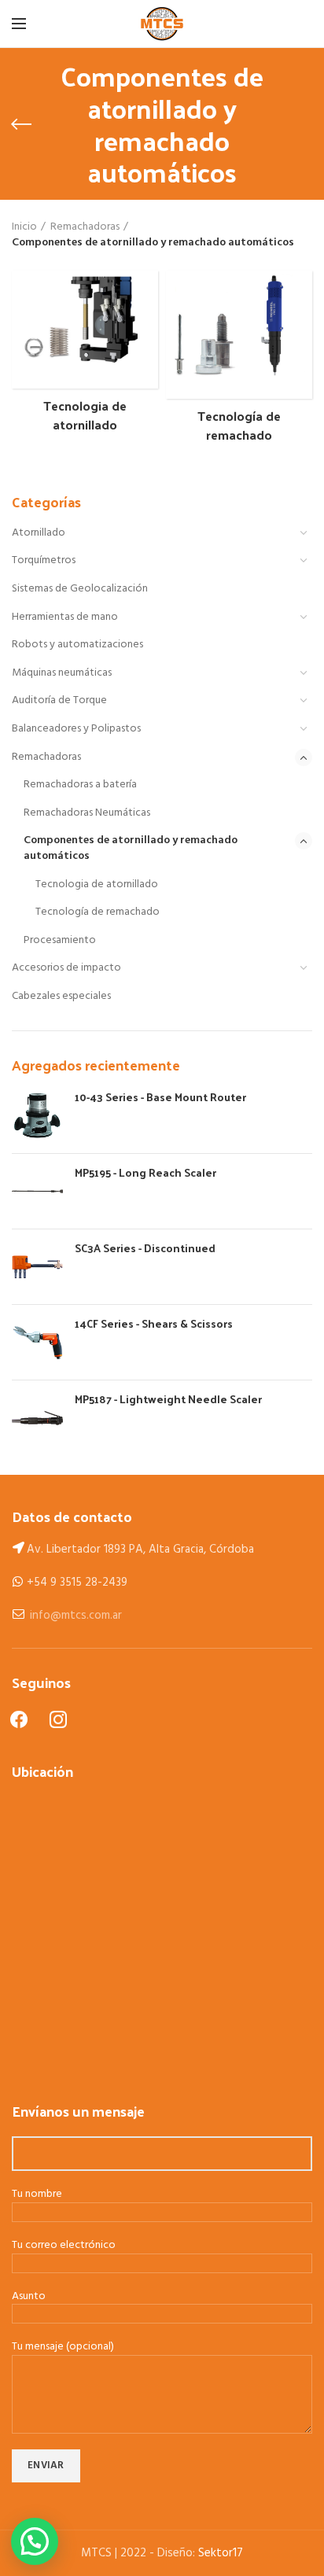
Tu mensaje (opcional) (63, 2348)
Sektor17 (221, 2553)
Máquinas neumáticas (62, 673)
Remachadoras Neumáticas (87, 813)
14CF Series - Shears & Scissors (154, 1324)
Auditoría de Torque (59, 700)
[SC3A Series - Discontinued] (37, 1267)
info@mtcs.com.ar (76, 1616)
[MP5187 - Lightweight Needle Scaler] (37, 1418)
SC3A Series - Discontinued (145, 1248)
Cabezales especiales (61, 996)
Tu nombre (37, 2195)
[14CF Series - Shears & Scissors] (37, 1342)
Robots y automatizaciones (77, 645)
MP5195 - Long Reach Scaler (145, 1173)
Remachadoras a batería (80, 785)
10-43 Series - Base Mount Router (160, 1097)
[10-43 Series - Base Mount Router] (37, 1116)
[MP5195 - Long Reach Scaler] (37, 1191)
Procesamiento (60, 940)
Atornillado (39, 533)
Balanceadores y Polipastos (76, 729)
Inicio (24, 227)
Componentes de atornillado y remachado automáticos (131, 848)
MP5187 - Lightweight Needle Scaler (168, 1399)
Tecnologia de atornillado (97, 884)
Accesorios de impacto (66, 968)
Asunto (29, 2297)
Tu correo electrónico (64, 2246)
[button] (35, 2541)
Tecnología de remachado (98, 912)
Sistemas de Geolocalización (80, 589)
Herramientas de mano (65, 617)
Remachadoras (46, 757)
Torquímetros (44, 560)
